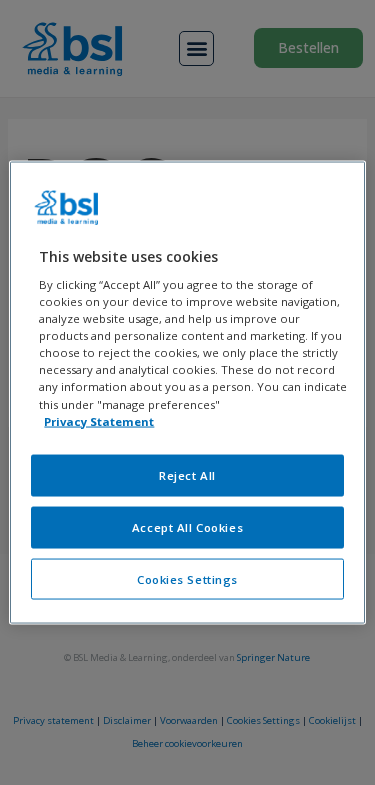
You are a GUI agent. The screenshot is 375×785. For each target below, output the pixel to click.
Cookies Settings (187, 578)
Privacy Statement (99, 420)
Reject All (187, 474)
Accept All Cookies (187, 526)
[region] (187, 392)
